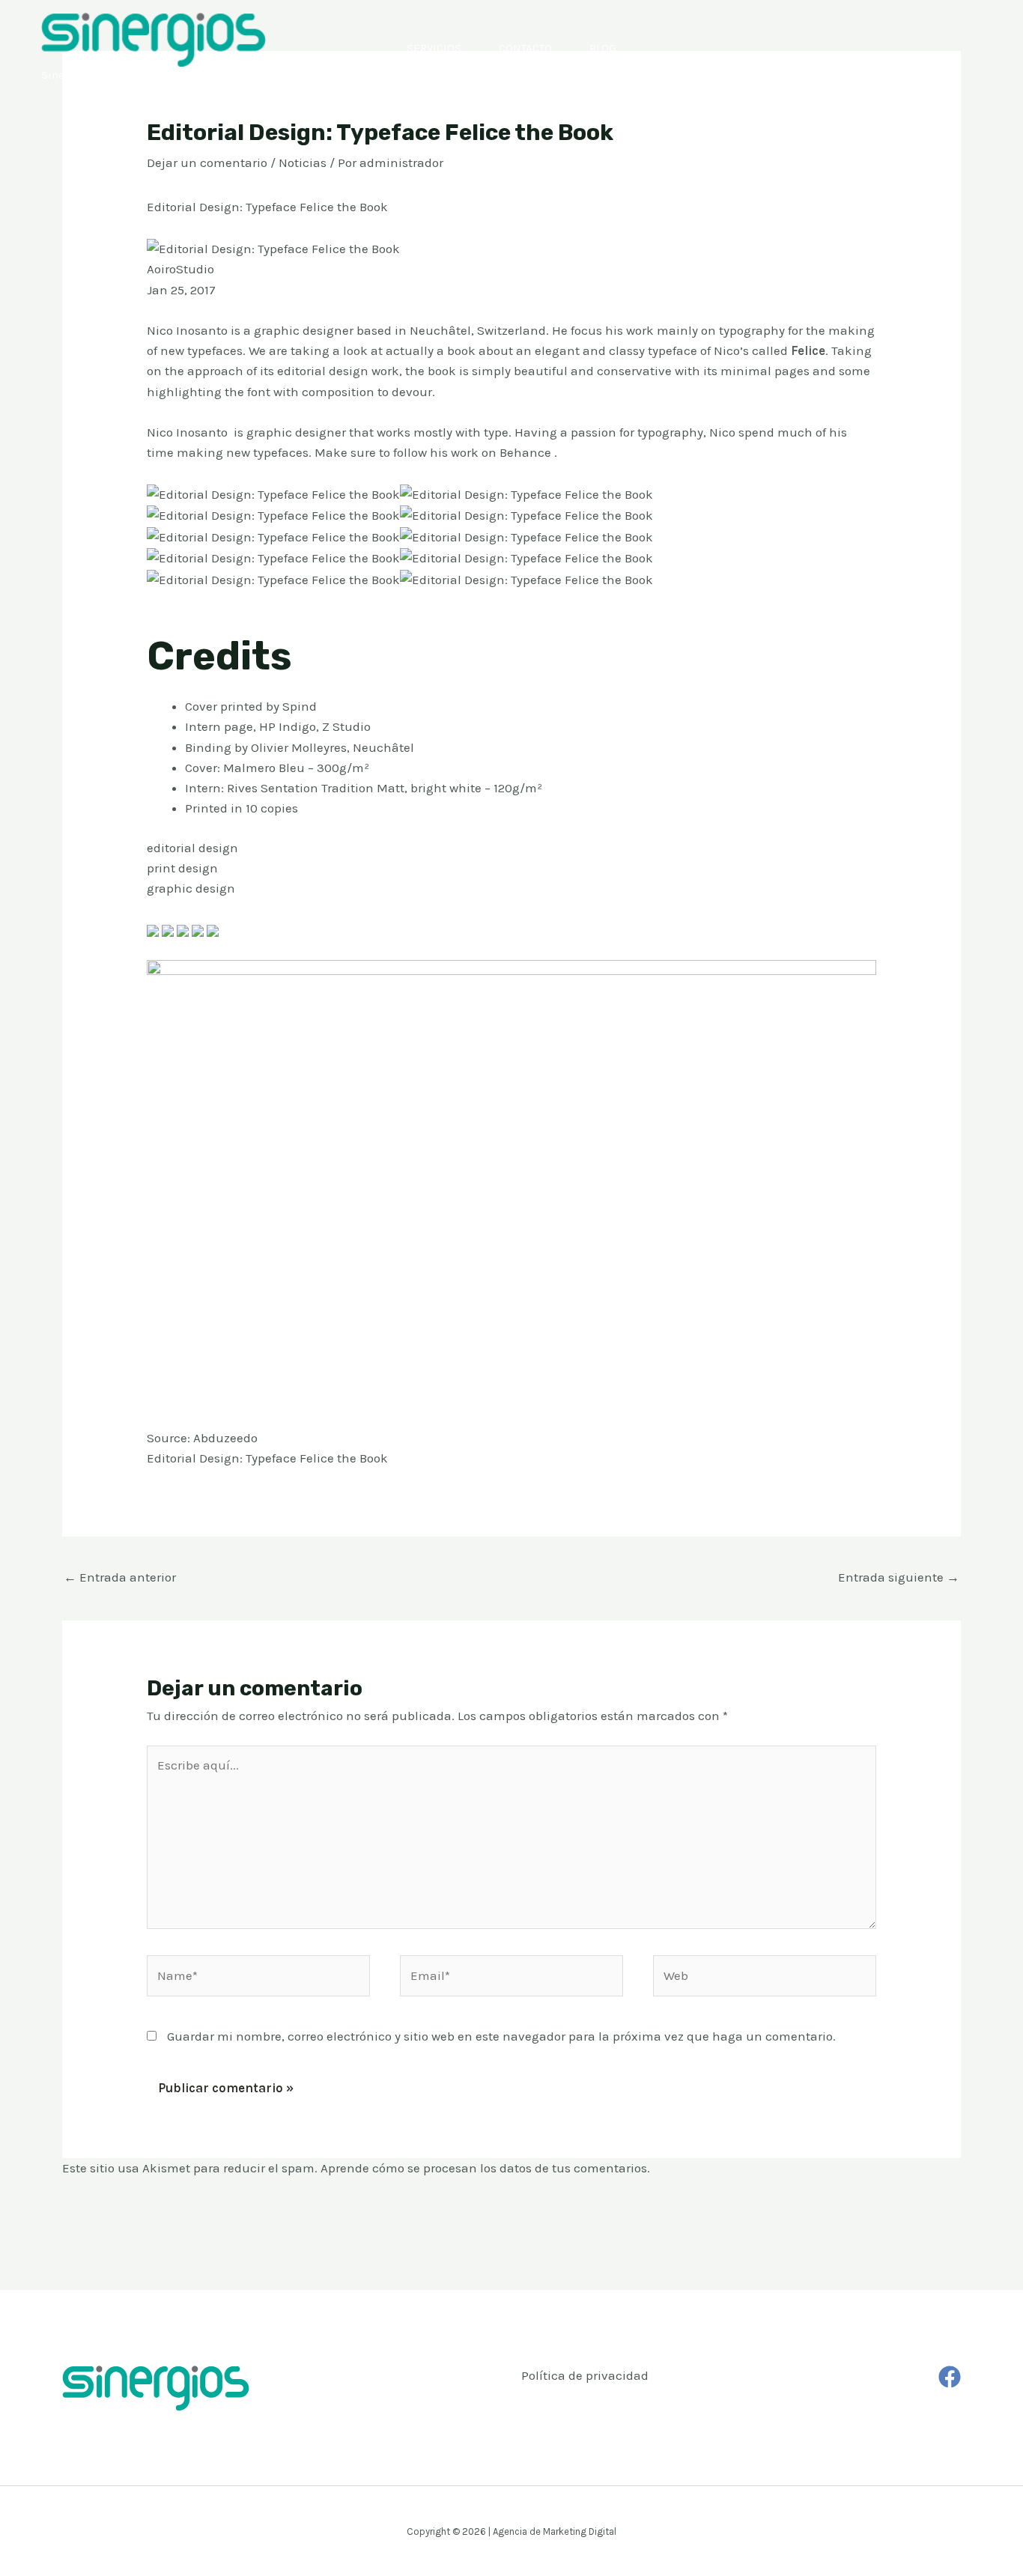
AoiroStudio (180, 269)
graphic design (191, 888)
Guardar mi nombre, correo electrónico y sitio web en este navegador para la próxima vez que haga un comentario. (501, 2036)
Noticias (303, 162)
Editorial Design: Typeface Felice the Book (267, 1458)
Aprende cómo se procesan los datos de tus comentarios (484, 2168)
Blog (603, 48)
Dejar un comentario (207, 162)
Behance (525, 452)
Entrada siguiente (899, 1577)
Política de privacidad (585, 2375)
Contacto (525, 48)
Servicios (434, 48)
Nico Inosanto (187, 432)
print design (182, 868)
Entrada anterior (120, 1577)
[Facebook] (950, 2377)
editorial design (192, 848)
